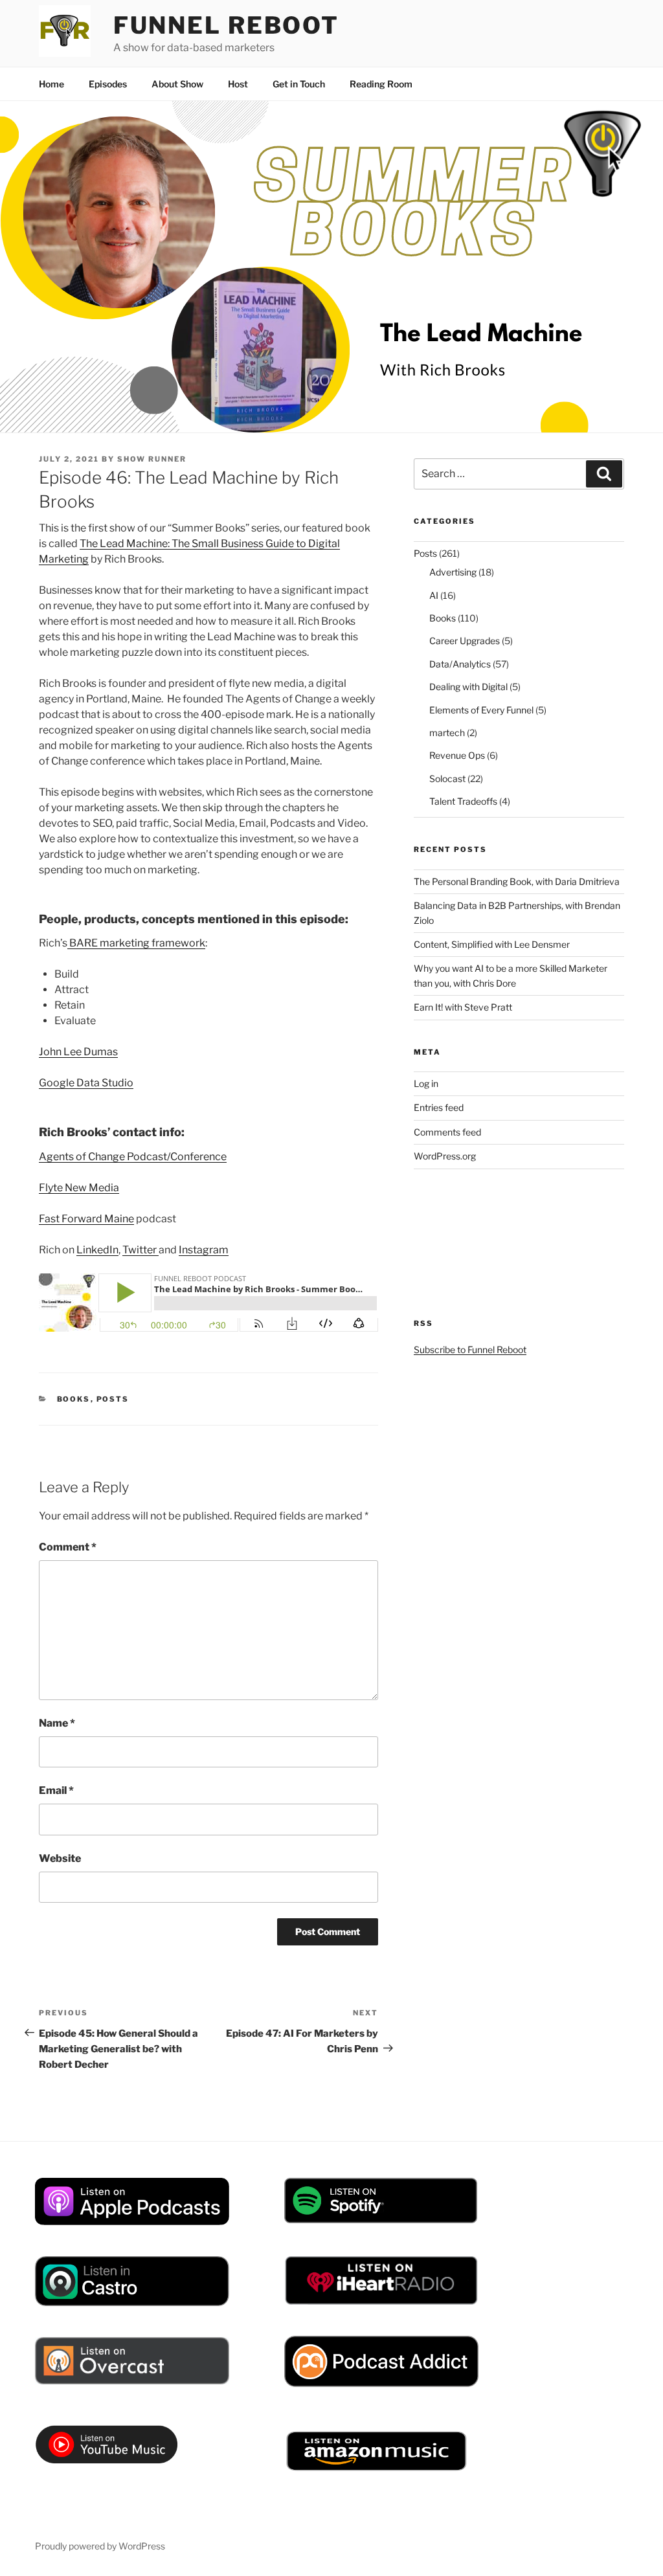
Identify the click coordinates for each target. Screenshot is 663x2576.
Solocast (447, 778)
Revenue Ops (457, 755)
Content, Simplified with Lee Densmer (492, 944)
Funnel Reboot (226, 25)
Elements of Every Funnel (481, 710)
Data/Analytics (460, 664)
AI (434, 595)
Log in (426, 1083)
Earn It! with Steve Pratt (463, 1007)
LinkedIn (97, 1250)
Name (57, 1723)
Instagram (204, 1250)
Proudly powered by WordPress (100, 2546)
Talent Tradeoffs (463, 801)
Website (60, 1858)
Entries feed (439, 1107)
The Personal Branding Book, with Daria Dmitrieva (517, 881)
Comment (68, 1547)
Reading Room (381, 84)
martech (447, 733)
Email (56, 1790)
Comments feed (447, 1132)
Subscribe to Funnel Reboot (470, 1350)
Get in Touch (299, 84)
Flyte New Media (79, 1188)
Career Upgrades (465, 641)
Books (74, 1399)
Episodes (108, 84)
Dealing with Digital (468, 687)
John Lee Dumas (78, 1052)
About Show (177, 84)
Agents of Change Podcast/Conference (133, 1157)
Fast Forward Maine (86, 1219)
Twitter (140, 1250)
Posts (113, 1399)
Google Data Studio (86, 1083)
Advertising (453, 572)
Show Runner (152, 459)
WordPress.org (445, 1156)
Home (51, 84)
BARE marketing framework (136, 943)
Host (238, 84)
